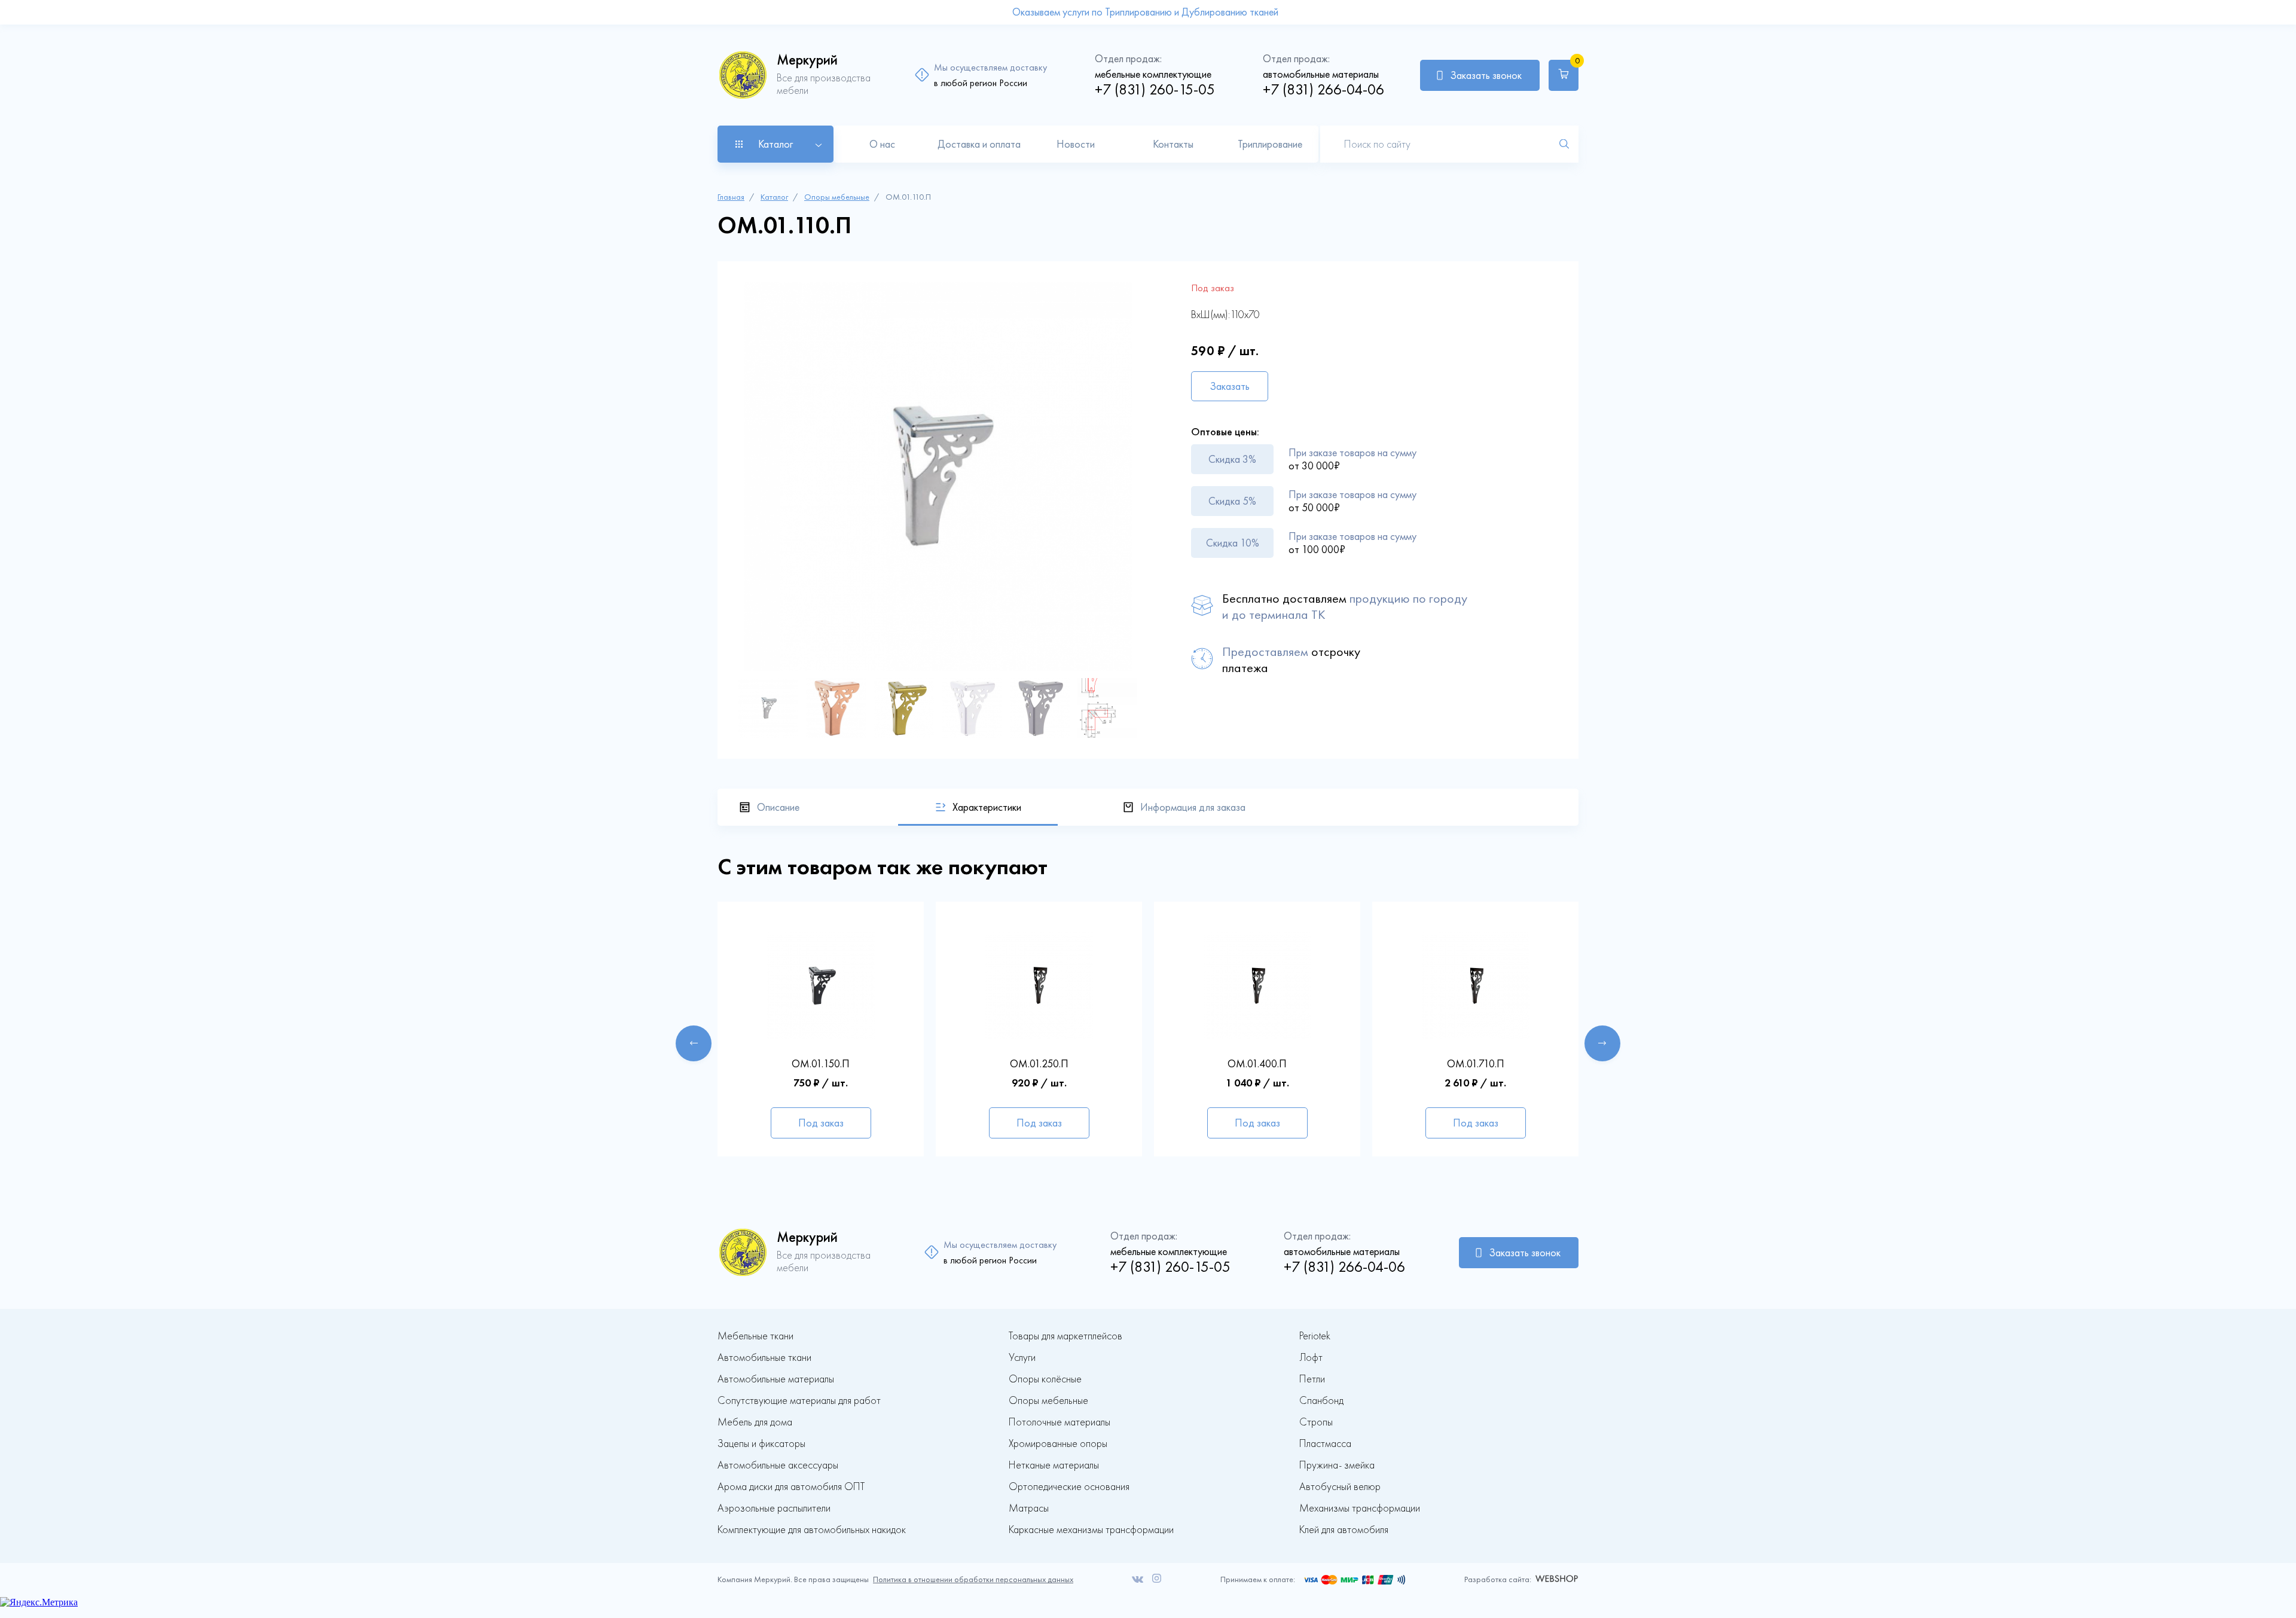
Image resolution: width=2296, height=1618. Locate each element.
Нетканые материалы (1054, 1465)
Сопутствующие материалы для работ (799, 1401)
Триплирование (1270, 144)
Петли (1312, 1379)
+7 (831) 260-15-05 (1155, 89)
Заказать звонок (1486, 75)
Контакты (1173, 144)
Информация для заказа (1193, 807)
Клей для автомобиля (1344, 1530)
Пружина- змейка (1337, 1465)
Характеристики (987, 807)
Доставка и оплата (979, 144)
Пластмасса (1325, 1444)
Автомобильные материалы (776, 1379)
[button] (694, 1043)
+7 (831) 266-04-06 (1323, 89)
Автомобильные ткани (764, 1358)
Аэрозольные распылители (774, 1508)
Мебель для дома (755, 1422)
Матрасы (1029, 1508)
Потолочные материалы (1060, 1422)
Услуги (1022, 1358)
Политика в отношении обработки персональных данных (973, 1579)
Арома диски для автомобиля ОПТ (791, 1487)
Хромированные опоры (1058, 1444)
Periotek (1315, 1336)
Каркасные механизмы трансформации (1091, 1530)
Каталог (774, 197)
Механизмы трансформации (1360, 1508)
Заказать (1230, 386)
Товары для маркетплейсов (1065, 1336)
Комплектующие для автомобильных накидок (812, 1530)
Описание (778, 807)
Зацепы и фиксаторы (761, 1444)
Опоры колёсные (1045, 1379)
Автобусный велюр (1340, 1487)
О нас (882, 144)
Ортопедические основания (1069, 1487)
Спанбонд (1321, 1401)
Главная (731, 197)
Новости (1076, 144)
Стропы (1316, 1422)
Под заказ (821, 1123)
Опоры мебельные (837, 197)
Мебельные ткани (755, 1336)
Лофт (1311, 1358)
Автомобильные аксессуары (778, 1465)
